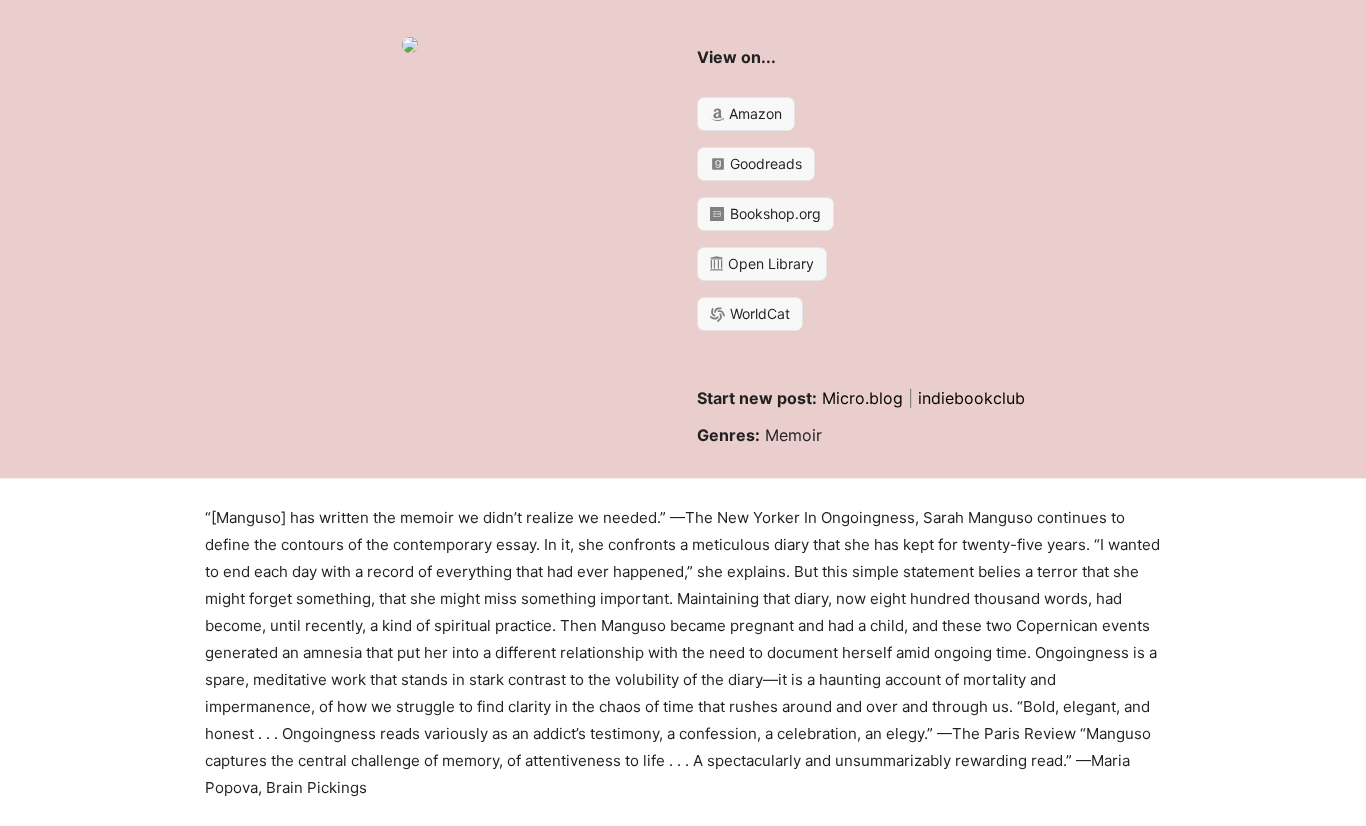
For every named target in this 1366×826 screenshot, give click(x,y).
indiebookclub (971, 398)
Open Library (769, 263)
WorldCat (758, 313)
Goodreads (764, 163)
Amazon (753, 113)
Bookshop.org (773, 213)
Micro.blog (862, 398)
